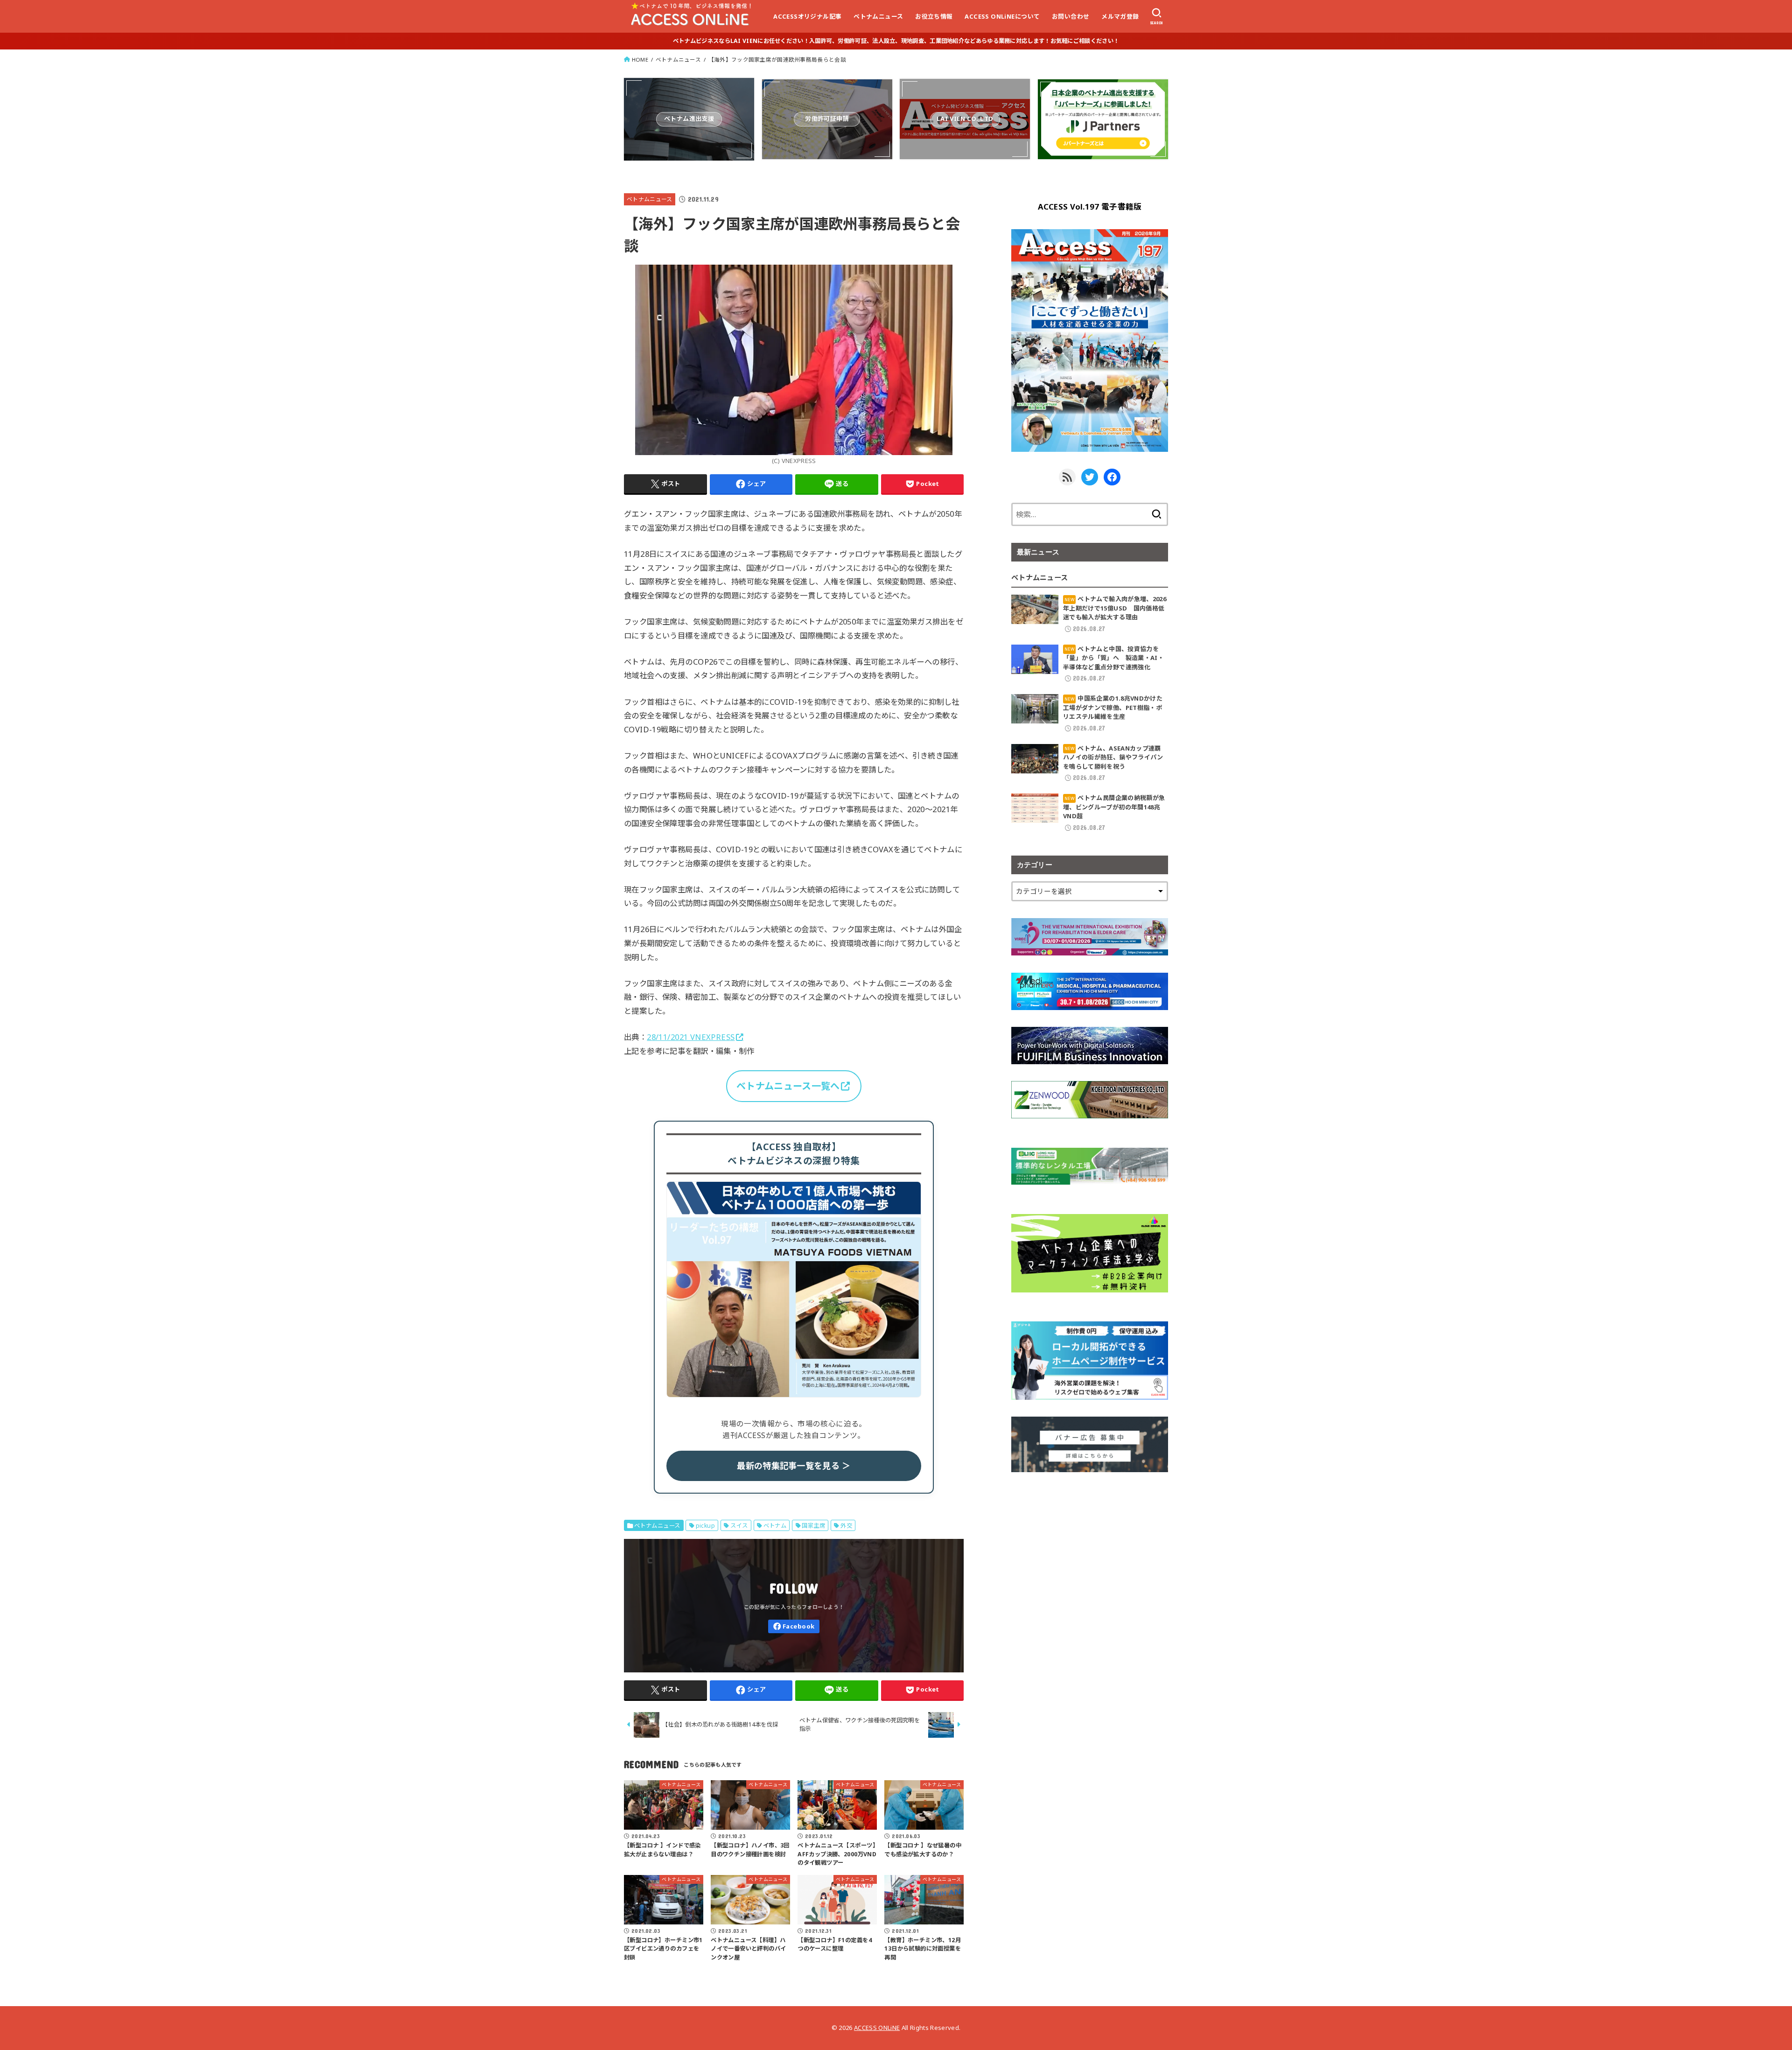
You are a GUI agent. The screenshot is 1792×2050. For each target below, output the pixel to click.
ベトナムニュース (878, 16)
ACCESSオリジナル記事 (807, 16)
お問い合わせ (1071, 16)
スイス (739, 1526)
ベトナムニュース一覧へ (788, 1086)
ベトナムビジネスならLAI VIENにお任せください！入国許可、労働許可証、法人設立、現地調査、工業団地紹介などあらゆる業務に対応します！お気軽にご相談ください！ (896, 41)
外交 (846, 1526)
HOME (640, 60)
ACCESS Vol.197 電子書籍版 (1090, 207)
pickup (705, 1526)
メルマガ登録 (1120, 16)
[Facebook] (794, 1626)
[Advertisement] (1090, 1554)
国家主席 (813, 1526)
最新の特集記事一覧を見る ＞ (794, 1466)
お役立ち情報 (934, 16)
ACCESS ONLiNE (877, 2028)
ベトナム (775, 1526)
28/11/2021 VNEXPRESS (691, 1037)
